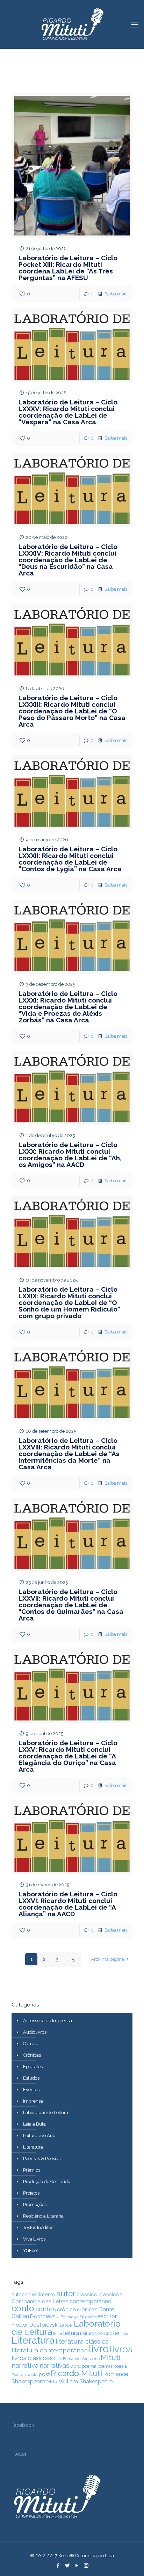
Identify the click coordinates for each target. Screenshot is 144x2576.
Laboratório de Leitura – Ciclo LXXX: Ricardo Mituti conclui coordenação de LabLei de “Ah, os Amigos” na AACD (70, 1155)
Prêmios (32, 2170)
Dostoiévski (45, 2316)
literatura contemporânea (50, 2350)
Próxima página (108, 1959)
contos (46, 2309)
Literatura (33, 2147)
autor (66, 2293)
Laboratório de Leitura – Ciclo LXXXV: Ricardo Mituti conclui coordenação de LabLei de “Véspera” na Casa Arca (68, 412)
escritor (107, 2316)
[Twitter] (67, 2566)
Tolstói (52, 2382)
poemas (105, 2366)
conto (23, 2308)
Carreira (31, 2044)
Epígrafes (33, 2067)
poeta (32, 2374)
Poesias (19, 2375)
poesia (120, 2366)
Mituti (111, 2357)
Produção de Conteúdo (47, 2182)
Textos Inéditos (38, 2227)
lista (124, 2334)
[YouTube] (77, 2566)
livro (99, 2349)
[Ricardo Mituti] (72, 24)
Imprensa (33, 2101)
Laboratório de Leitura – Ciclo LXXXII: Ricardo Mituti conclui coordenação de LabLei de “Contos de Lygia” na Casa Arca (70, 859)
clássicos (110, 2295)
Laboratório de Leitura (46, 2113)
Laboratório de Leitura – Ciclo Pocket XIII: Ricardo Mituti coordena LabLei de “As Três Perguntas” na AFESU (68, 268)
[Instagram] (86, 2566)
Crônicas (32, 2055)
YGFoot (31, 2250)
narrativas (54, 2365)
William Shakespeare (86, 2381)
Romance (116, 2374)
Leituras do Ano (39, 2136)
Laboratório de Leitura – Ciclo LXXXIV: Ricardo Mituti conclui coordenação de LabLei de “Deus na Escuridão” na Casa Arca (68, 560)
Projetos (31, 2193)
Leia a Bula (34, 2124)
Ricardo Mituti (76, 2373)
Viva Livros (34, 2239)
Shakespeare (28, 2381)
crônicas (87, 2309)
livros (121, 2349)
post (44, 2374)
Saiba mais (116, 294)
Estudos (31, 2078)
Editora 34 (69, 2317)
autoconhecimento (33, 2294)
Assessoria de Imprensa (48, 2021)
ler (116, 2333)
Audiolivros (35, 2032)
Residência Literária (43, 2216)
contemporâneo (91, 2301)
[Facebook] (58, 2566)
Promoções (35, 2204)
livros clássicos (32, 2358)
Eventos (31, 2090)
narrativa (25, 2365)
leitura (71, 2333)
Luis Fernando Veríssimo (77, 2359)
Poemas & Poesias (42, 2159)
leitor (58, 2334)
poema (89, 2366)
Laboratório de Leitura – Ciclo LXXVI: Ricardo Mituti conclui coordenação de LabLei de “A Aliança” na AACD (68, 1904)
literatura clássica (82, 2341)
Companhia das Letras (40, 2302)
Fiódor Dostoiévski (35, 2325)
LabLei (66, 2325)
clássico (87, 2295)
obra (75, 2366)
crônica (66, 2310)
